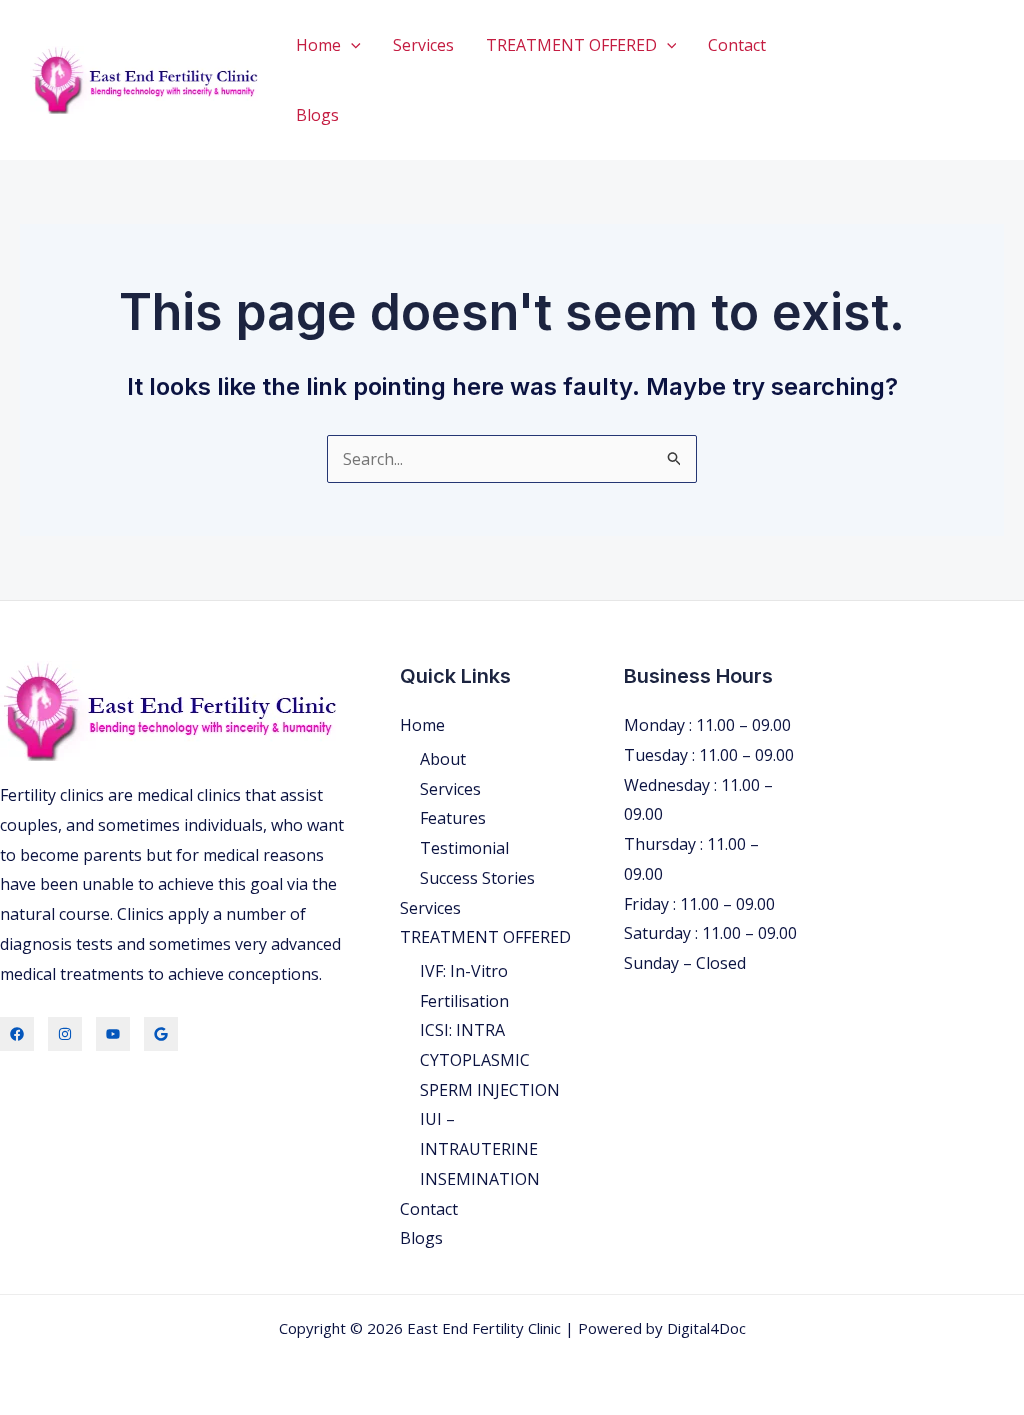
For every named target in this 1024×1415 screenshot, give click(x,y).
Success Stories (477, 878)
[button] (351, 45)
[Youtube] (113, 1034)
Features (453, 818)
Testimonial (464, 848)
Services (423, 45)
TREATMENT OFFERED (571, 45)
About (443, 759)
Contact (737, 45)
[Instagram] (65, 1034)
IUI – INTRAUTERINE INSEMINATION (480, 1148)
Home (318, 45)
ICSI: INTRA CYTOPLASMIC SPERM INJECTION (490, 1059)
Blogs (317, 115)
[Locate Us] (161, 1034)
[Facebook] (17, 1034)
